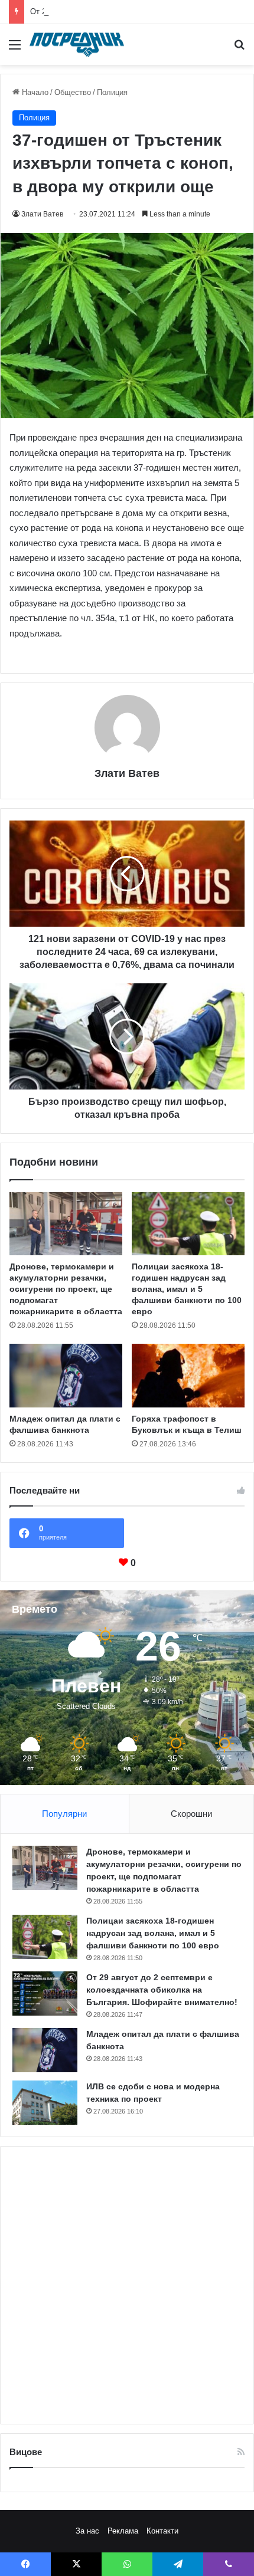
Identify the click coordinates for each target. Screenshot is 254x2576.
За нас (87, 2531)
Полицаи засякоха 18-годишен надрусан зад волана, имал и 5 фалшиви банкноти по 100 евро (187, 1289)
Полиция (112, 92)
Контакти (162, 2531)
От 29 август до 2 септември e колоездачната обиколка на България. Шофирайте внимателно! (162, 1990)
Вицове (26, 2452)
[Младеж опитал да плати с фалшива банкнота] (66, 1376)
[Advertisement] (127, 2285)
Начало (34, 92)
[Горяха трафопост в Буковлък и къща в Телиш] (188, 1376)
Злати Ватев (42, 214)
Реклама (123, 2531)
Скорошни (191, 1814)
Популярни (64, 1814)
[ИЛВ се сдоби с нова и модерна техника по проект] (45, 2103)
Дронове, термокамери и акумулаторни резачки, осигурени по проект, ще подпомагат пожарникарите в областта (66, 1289)
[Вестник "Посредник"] (77, 45)
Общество (73, 92)
